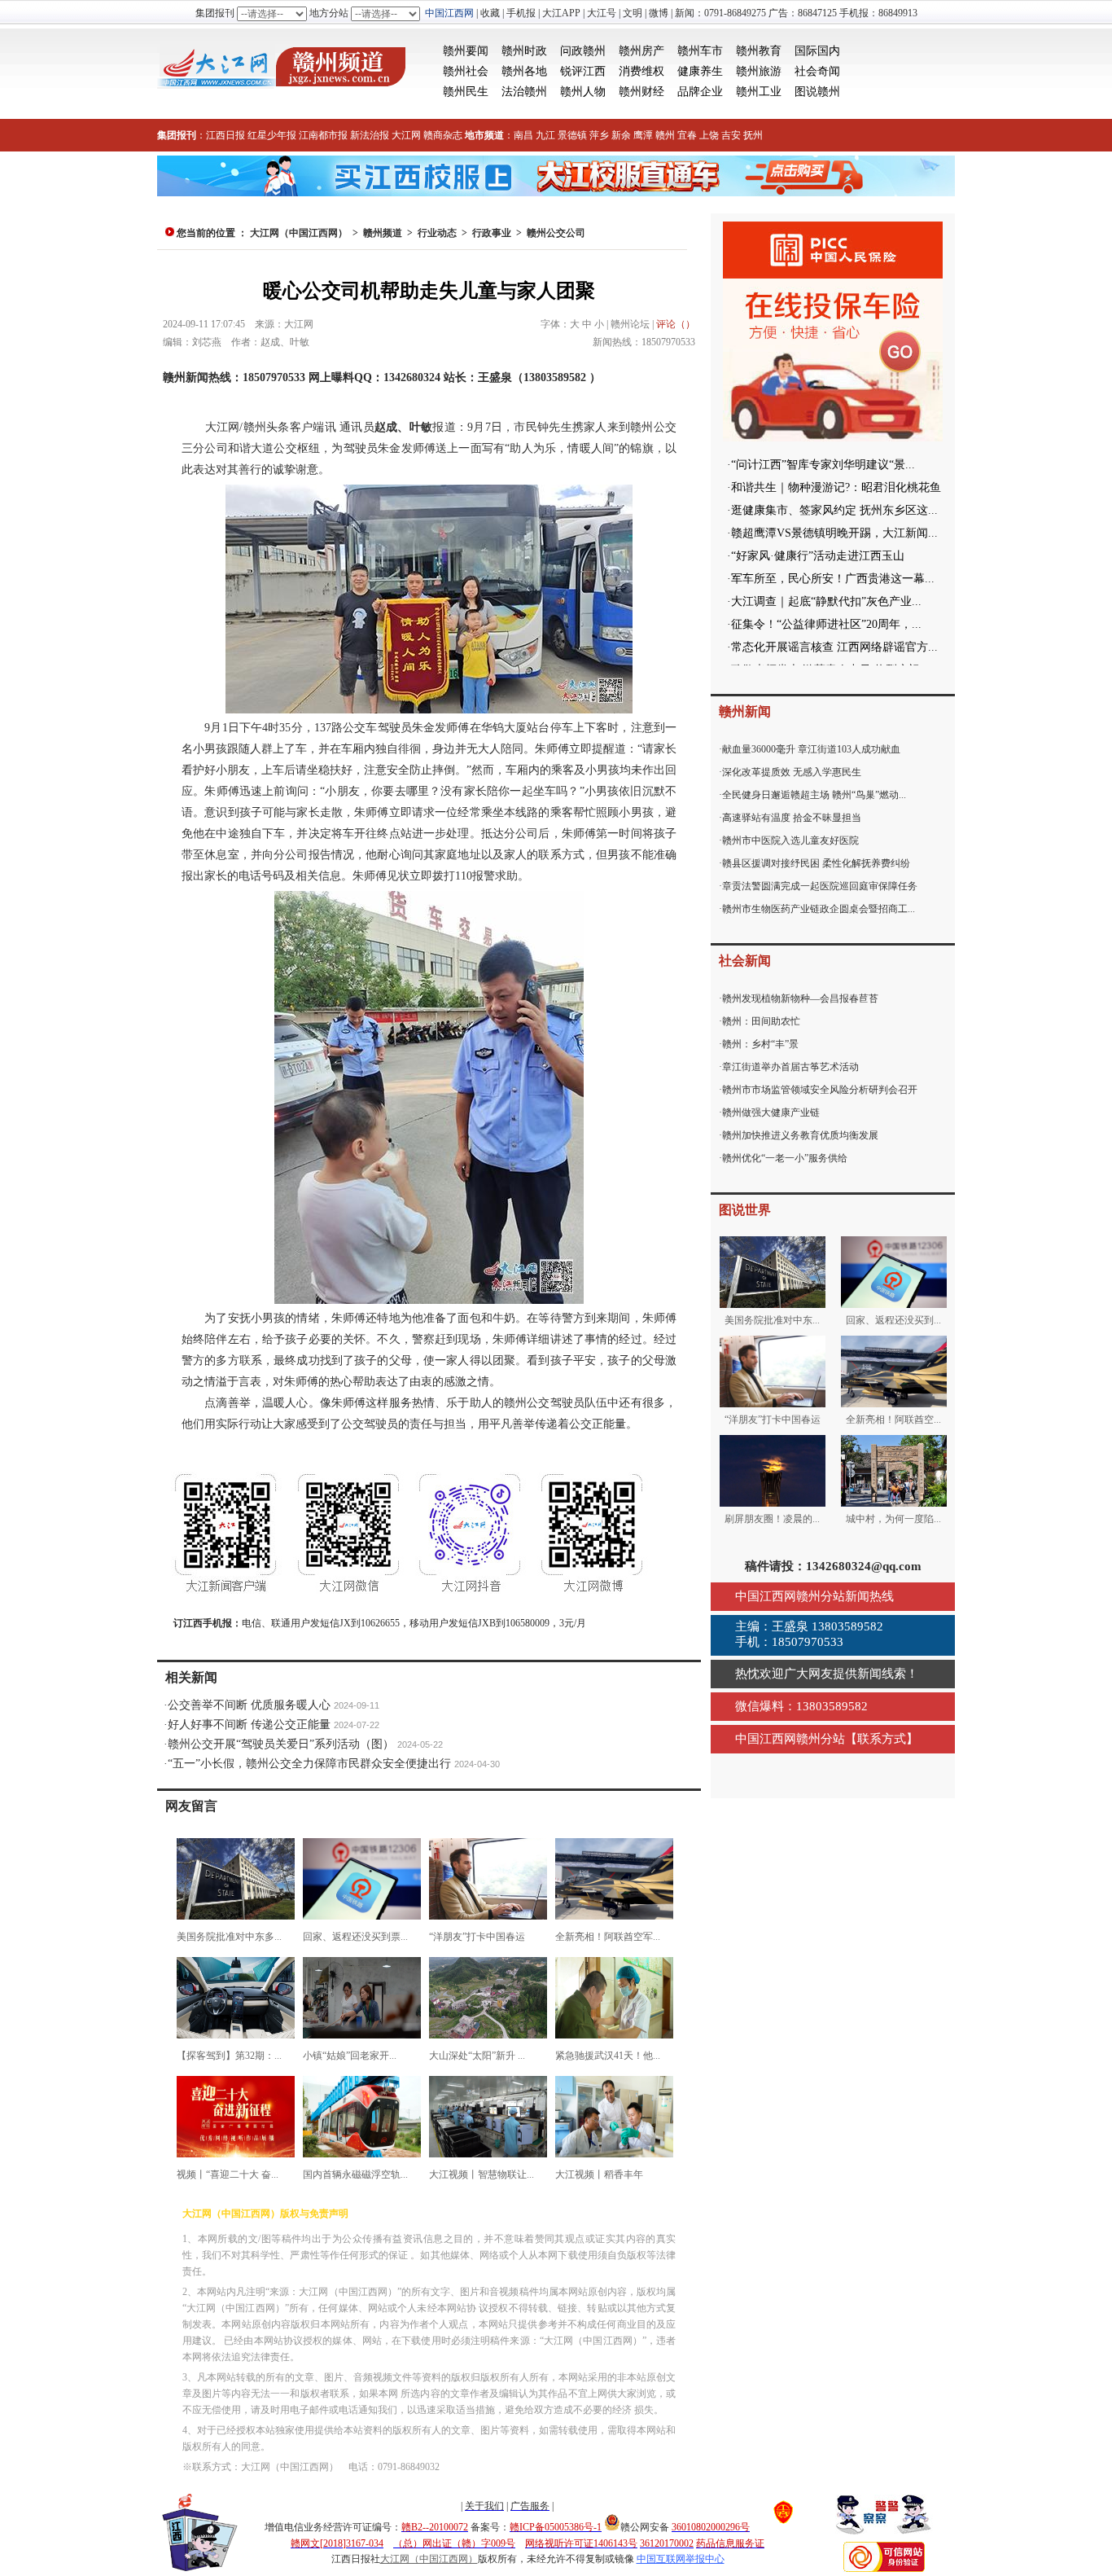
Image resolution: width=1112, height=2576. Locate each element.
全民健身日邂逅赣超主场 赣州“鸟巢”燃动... (814, 795)
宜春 (687, 135)
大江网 (406, 135)
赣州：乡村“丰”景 (760, 1044)
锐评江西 (583, 71)
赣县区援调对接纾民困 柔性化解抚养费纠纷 (816, 863)
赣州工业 (759, 92)
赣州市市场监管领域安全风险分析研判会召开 (820, 1090)
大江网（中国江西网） (299, 233)
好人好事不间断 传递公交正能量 (249, 1725)
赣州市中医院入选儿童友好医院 (790, 840)
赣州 (665, 135)
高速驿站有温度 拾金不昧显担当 (792, 818)
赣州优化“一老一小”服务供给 (785, 1158)
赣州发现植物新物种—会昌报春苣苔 (800, 998)
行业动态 (437, 233)
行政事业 (492, 233)
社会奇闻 (817, 71)
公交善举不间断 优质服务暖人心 (249, 1705)
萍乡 (599, 135)
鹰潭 (643, 135)
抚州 (753, 135)
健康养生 (700, 71)
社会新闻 (745, 961)
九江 (545, 135)
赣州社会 (466, 71)
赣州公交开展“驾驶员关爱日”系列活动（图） (281, 1744)
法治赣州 (524, 92)
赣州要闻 (466, 51)
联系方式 (882, 1739)
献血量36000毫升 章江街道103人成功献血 (811, 749)
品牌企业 (700, 92)
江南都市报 (323, 135)
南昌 (523, 135)
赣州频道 (383, 233)
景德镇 (572, 135)
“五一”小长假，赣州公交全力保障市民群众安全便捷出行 (309, 1764)
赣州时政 (524, 51)
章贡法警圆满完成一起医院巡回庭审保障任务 (820, 886)
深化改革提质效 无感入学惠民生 (792, 772)
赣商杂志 (443, 135)
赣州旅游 (759, 71)
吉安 (731, 135)
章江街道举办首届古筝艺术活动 (790, 1067)
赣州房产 (641, 51)
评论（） (676, 324)
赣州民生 (466, 92)
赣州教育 (759, 51)
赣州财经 (641, 92)
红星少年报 (272, 135)
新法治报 (370, 135)
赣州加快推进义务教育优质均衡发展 (800, 1135)
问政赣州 (583, 51)
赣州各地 (524, 71)
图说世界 (745, 1210)
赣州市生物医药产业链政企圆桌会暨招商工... (819, 909)
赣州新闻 (745, 711)
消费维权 (641, 71)
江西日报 (225, 135)
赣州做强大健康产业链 (771, 1112)
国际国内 (817, 51)
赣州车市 (700, 51)
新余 (621, 135)
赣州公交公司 (556, 233)
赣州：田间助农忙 (761, 1021)
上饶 (709, 135)
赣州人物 (583, 92)
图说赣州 (817, 92)
